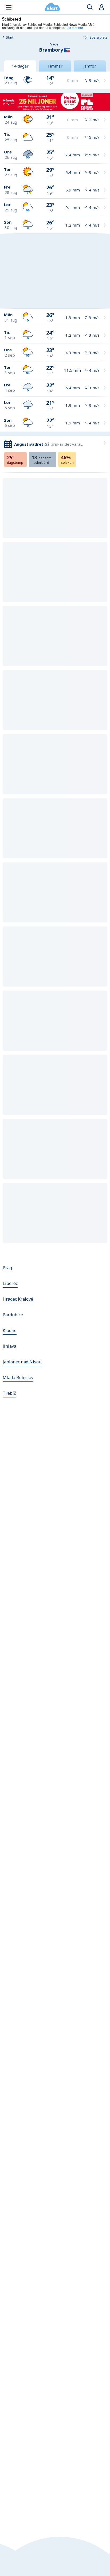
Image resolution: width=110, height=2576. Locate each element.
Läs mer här (74, 28)
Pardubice (13, 1315)
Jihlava (9, 1346)
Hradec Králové (18, 1299)
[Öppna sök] (90, 7)
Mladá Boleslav (18, 1377)
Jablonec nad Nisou (22, 1362)
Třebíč (9, 1393)
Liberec (10, 1283)
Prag (7, 1268)
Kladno (10, 1330)
